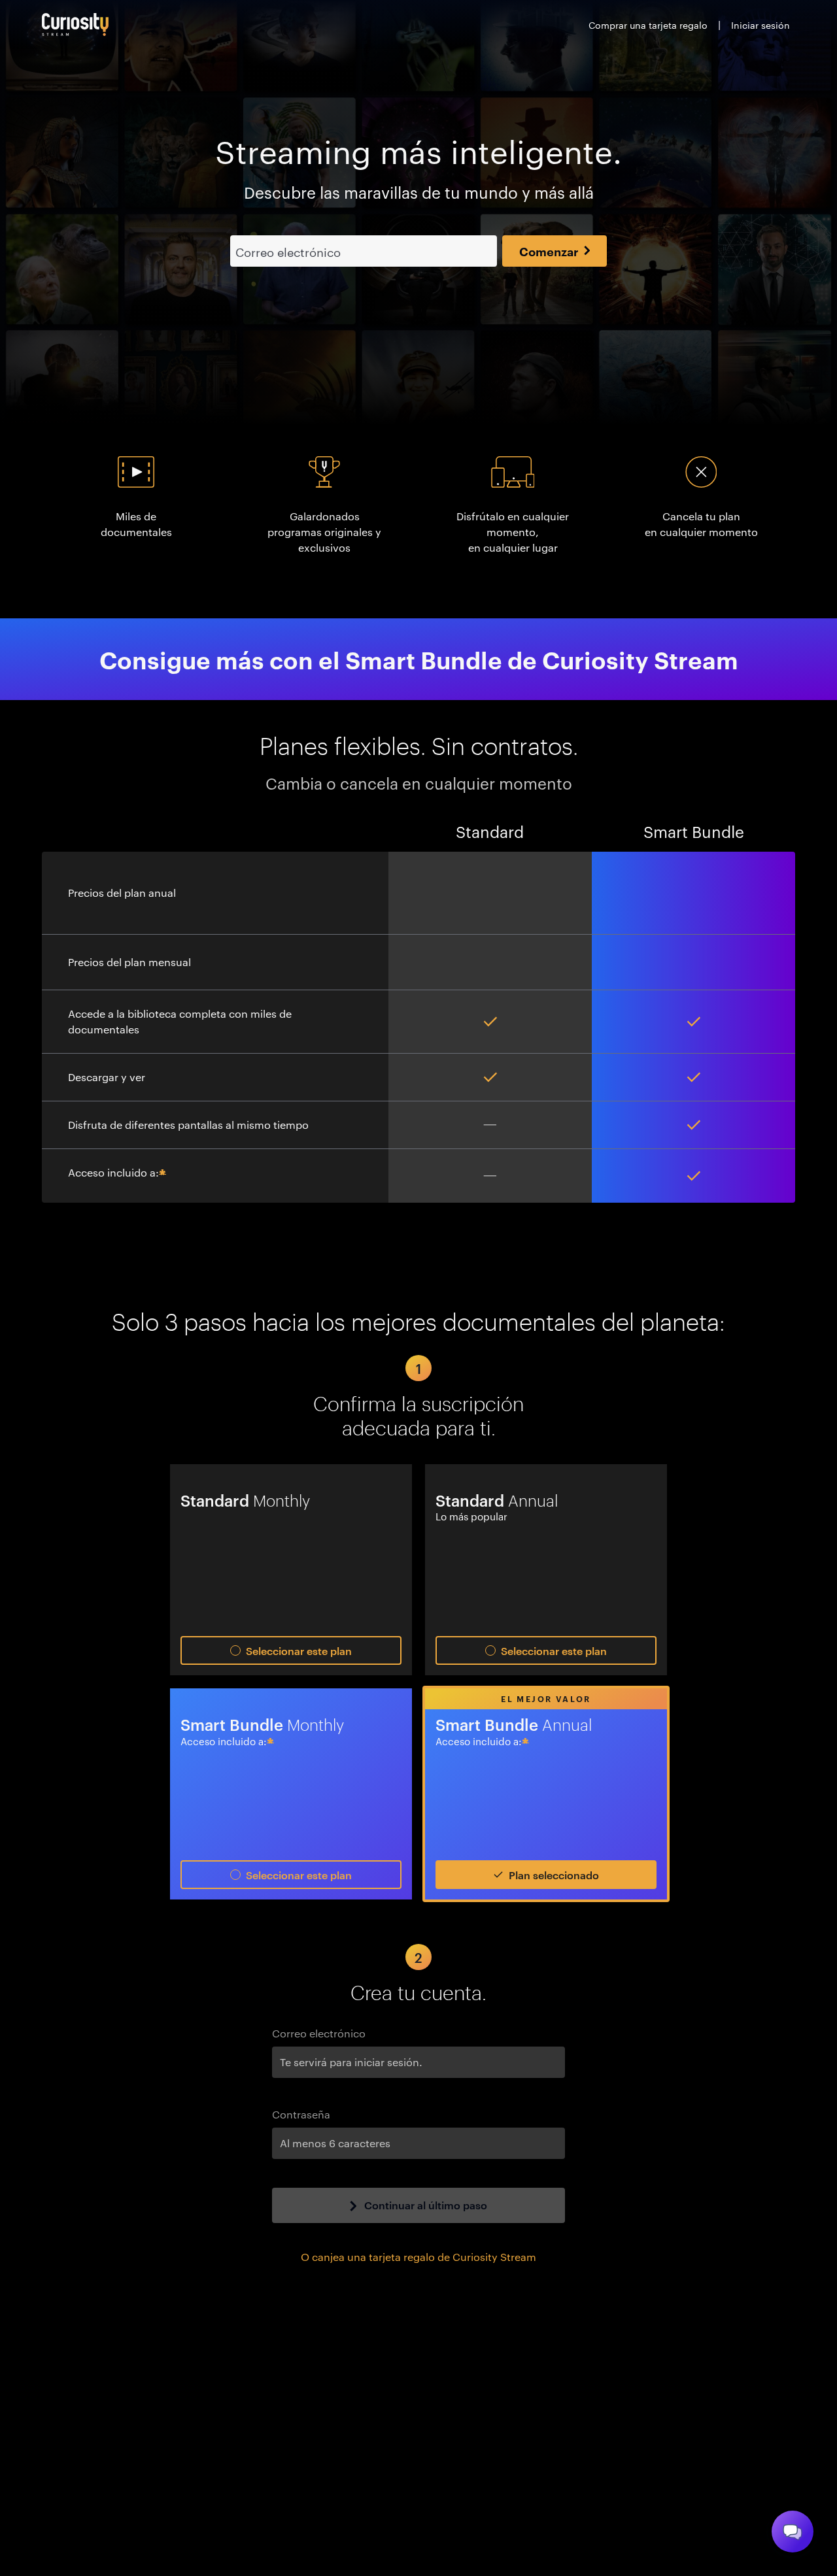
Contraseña (301, 2114)
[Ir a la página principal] (75, 25)
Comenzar (549, 251)
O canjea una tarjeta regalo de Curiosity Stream (418, 2257)
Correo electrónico (319, 2033)
